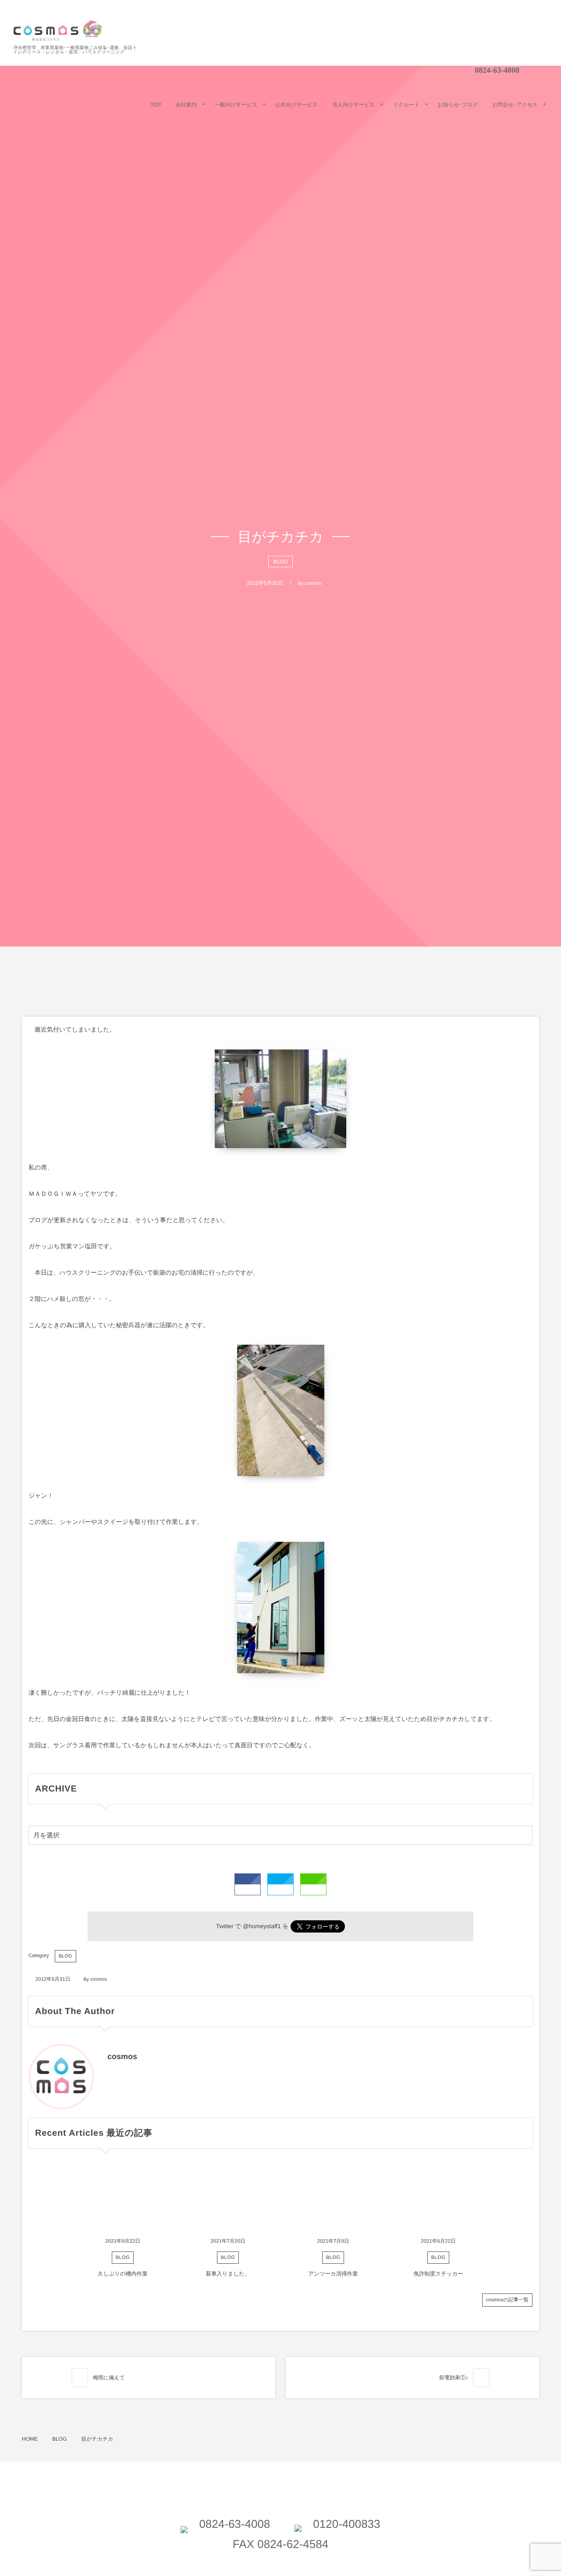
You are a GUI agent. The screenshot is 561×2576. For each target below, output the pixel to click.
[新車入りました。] (228, 2198)
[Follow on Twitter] (424, 70)
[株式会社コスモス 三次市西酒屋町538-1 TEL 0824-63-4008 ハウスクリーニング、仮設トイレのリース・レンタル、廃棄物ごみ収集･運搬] (58, 31)
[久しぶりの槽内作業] (123, 2198)
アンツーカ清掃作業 (333, 2274)
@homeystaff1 (262, 1926)
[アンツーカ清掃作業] (333, 2198)
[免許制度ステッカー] (438, 2198)
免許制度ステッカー (438, 2274)
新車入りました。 (228, 2274)
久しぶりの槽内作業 (123, 2274)
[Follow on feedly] (446, 70)
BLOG (280, 562)
